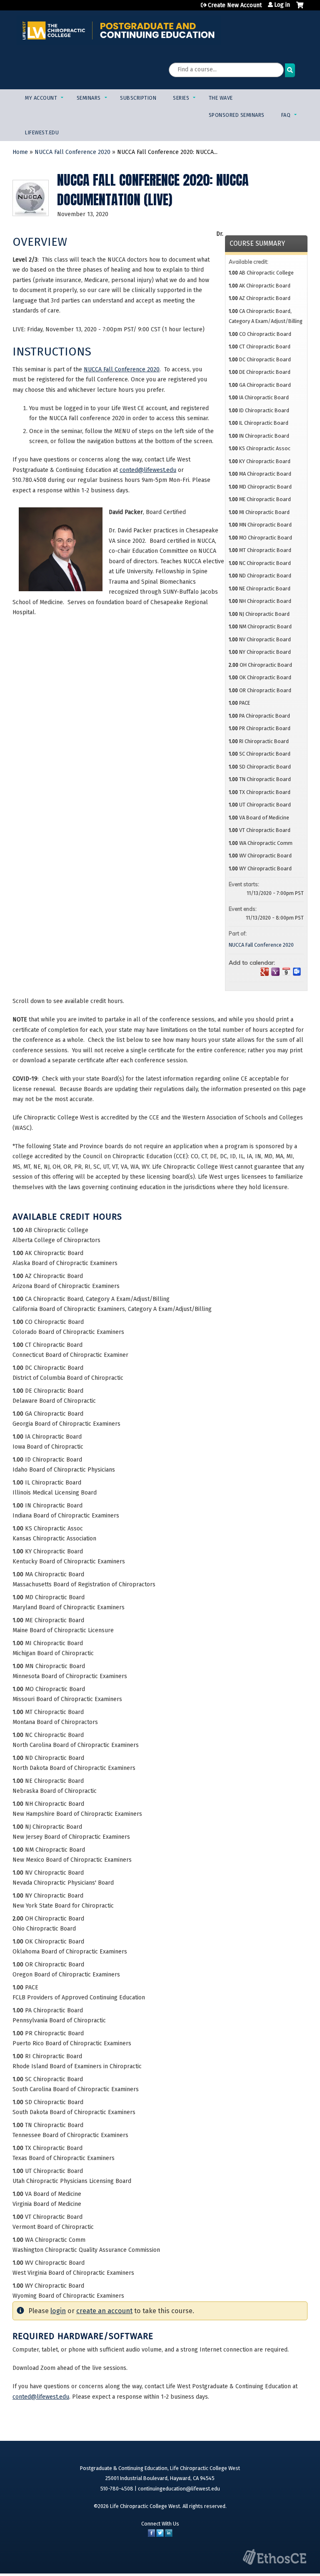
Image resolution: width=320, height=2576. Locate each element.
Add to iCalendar (286, 971)
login (58, 2311)
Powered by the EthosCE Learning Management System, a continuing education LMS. (275, 2557)
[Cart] (300, 8)
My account (41, 98)
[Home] (119, 30)
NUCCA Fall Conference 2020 (72, 152)
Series (181, 98)
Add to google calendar (265, 972)
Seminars (89, 98)
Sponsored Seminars (237, 115)
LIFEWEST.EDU (42, 132)
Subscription (138, 98)
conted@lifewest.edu (148, 470)
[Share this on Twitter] (160, 2535)
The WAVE (221, 98)
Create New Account (235, 5)
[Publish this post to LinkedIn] (169, 2535)
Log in (282, 5)
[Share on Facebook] (151, 2535)
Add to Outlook (297, 972)
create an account (104, 2311)
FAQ (286, 115)
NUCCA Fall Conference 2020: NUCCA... (167, 152)
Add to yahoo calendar (275, 972)
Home (20, 152)
